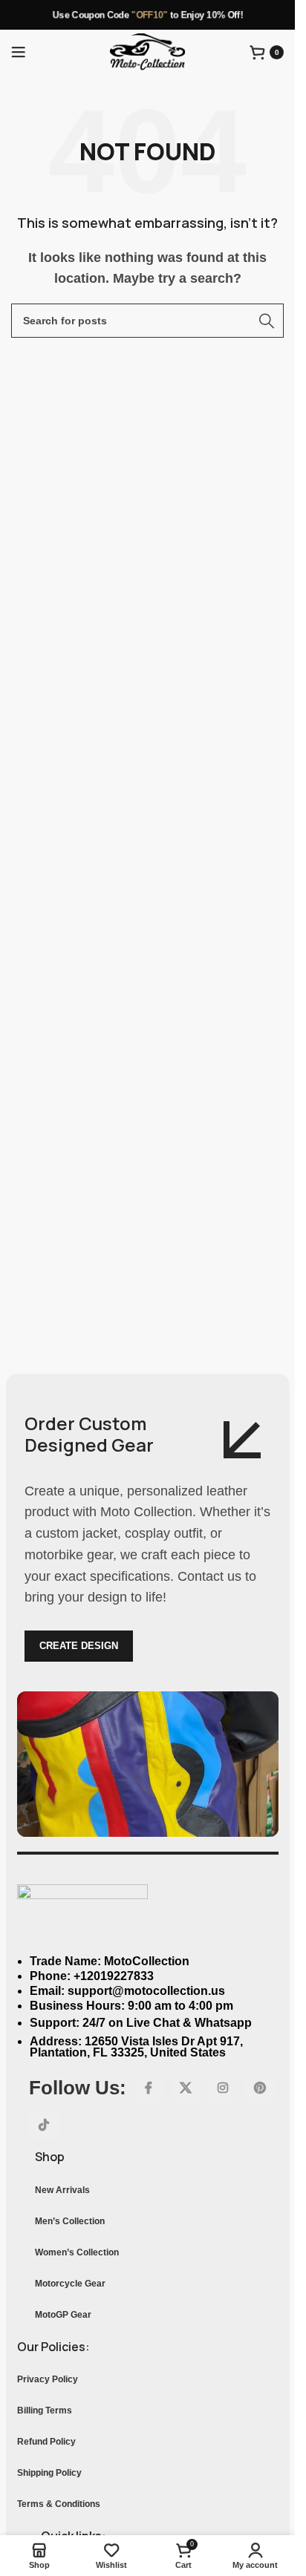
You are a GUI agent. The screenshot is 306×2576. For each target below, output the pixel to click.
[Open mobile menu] (19, 52)
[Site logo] (147, 51)
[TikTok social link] (44, 2126)
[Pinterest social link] (260, 2088)
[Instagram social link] (223, 2088)
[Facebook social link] (149, 2088)
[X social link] (186, 2088)
